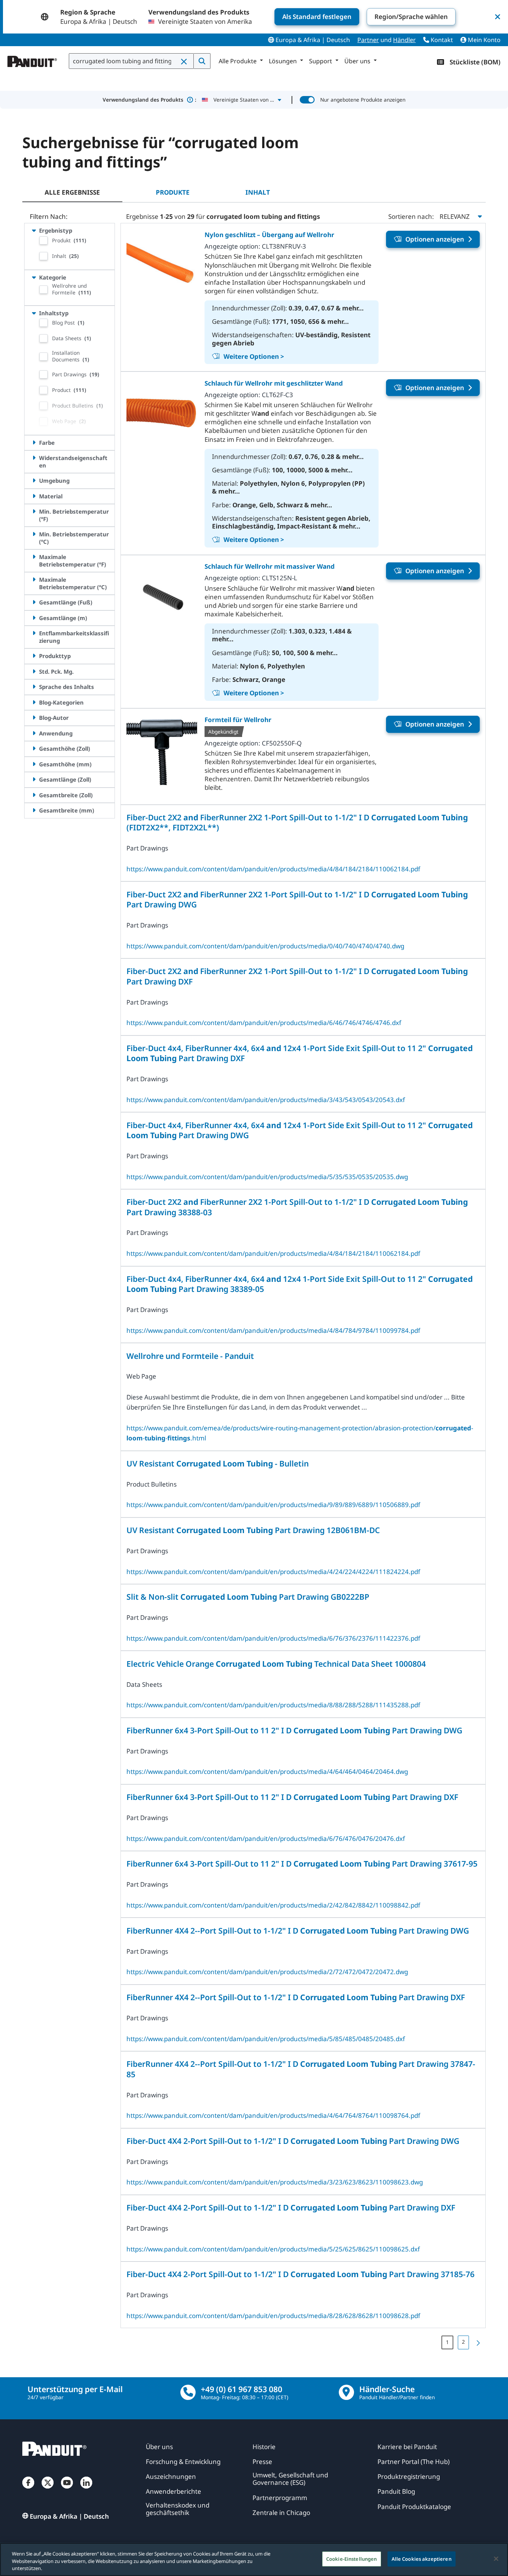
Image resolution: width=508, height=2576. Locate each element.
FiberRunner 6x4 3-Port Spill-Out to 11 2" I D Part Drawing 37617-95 (302, 1863)
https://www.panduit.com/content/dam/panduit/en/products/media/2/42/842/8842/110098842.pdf (273, 1905)
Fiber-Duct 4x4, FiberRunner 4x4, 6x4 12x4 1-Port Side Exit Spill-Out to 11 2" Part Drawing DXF (300, 1053)
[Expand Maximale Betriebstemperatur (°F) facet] (34, 557)
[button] (184, 61)
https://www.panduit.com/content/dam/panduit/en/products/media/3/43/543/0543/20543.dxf (266, 1100)
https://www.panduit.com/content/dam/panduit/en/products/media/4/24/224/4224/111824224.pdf (273, 1572)
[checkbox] (44, 240)
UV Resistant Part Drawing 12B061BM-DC (253, 1530)
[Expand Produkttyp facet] (34, 656)
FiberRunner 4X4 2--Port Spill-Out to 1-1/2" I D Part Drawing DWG (298, 1930)
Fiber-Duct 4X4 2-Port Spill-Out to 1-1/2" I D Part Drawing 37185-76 (300, 2274)
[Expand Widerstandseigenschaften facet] (34, 458)
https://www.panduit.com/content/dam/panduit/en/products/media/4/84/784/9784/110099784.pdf (273, 1330)
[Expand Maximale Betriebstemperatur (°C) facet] (34, 580)
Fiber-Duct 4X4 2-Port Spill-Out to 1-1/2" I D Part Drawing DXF (291, 2207)
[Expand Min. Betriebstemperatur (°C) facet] (34, 534)
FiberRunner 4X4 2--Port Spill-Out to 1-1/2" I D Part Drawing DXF (296, 1997)
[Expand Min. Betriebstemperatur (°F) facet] (34, 511)
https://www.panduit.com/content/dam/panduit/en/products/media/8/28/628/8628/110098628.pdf (273, 2316)
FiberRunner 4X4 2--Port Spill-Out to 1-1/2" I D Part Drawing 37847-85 (301, 2069)
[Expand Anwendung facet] (34, 733)
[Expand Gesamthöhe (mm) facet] (34, 764)
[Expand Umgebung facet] (34, 481)
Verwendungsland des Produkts (149, 100)
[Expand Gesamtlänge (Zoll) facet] (34, 779)
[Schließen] (496, 2559)
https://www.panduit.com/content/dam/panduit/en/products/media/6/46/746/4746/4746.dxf (264, 1023)
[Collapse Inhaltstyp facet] (34, 313)
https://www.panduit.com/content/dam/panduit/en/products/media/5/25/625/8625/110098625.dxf (273, 2249)
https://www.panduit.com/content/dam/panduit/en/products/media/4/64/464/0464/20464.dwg (267, 1771)
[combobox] (131, 61)
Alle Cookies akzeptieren (422, 2559)
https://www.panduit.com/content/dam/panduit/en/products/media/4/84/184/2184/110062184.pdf (273, 869)
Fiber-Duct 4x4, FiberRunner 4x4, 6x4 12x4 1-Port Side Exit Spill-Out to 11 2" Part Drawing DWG (300, 1130)
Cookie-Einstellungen (352, 2559)
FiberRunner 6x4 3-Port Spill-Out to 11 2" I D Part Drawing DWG (294, 1730)
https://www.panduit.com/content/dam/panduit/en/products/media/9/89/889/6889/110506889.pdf (273, 1505)
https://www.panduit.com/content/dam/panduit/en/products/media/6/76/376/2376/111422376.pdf (273, 1638)
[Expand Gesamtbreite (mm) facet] (34, 810)
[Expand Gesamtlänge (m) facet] (34, 618)
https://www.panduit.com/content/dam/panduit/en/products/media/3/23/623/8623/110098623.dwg (275, 2182)
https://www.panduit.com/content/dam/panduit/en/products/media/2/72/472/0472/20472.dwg (267, 1972)
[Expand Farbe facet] (34, 443)
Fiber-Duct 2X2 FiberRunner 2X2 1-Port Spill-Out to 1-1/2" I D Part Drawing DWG (297, 899)
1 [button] (447, 2342)
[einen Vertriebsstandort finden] (346, 2392)
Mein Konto (483, 40)
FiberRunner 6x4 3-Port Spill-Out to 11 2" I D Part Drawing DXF (292, 1797)
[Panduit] (32, 60)
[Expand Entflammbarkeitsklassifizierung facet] (34, 633)
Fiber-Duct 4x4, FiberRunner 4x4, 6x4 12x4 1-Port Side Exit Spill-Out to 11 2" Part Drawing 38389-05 (300, 1284)
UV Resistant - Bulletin (218, 1463)
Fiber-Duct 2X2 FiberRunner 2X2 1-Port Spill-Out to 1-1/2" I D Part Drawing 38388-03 (297, 1207)
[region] (254, 2559)
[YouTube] (67, 2490)
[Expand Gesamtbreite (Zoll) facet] (34, 795)
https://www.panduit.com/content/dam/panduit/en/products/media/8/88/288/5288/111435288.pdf (273, 1705)
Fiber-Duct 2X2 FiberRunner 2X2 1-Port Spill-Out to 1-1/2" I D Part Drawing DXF (297, 976)
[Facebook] (28, 2490)
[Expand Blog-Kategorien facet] (34, 702)
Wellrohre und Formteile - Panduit (190, 1356)
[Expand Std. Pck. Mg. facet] (34, 671)
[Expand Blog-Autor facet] (34, 718)
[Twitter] (48, 2490)
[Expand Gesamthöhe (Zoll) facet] (34, 748)
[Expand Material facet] (34, 496)
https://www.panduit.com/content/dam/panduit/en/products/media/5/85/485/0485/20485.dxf (266, 2039)
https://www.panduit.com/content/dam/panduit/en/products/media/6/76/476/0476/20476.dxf (266, 1838)
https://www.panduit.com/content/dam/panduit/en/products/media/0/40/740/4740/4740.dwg (265, 946)
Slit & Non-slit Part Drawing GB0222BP (248, 1597)
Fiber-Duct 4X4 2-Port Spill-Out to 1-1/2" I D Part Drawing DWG (293, 2141)
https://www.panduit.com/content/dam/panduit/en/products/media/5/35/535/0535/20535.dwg (267, 1177)
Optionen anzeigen (435, 239)
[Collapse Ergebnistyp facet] (34, 230)
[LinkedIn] (86, 2490)
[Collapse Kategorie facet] (34, 277)
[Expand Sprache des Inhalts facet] (34, 687)
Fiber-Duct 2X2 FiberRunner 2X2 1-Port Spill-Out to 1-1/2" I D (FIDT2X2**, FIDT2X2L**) (297, 822)
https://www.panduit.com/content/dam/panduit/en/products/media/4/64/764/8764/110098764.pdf (273, 2115)
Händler (404, 40)
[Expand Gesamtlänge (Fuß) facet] (34, 602)
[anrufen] (188, 2392)
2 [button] (463, 2342)
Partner (368, 40)
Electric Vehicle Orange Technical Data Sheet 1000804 (276, 1664)
